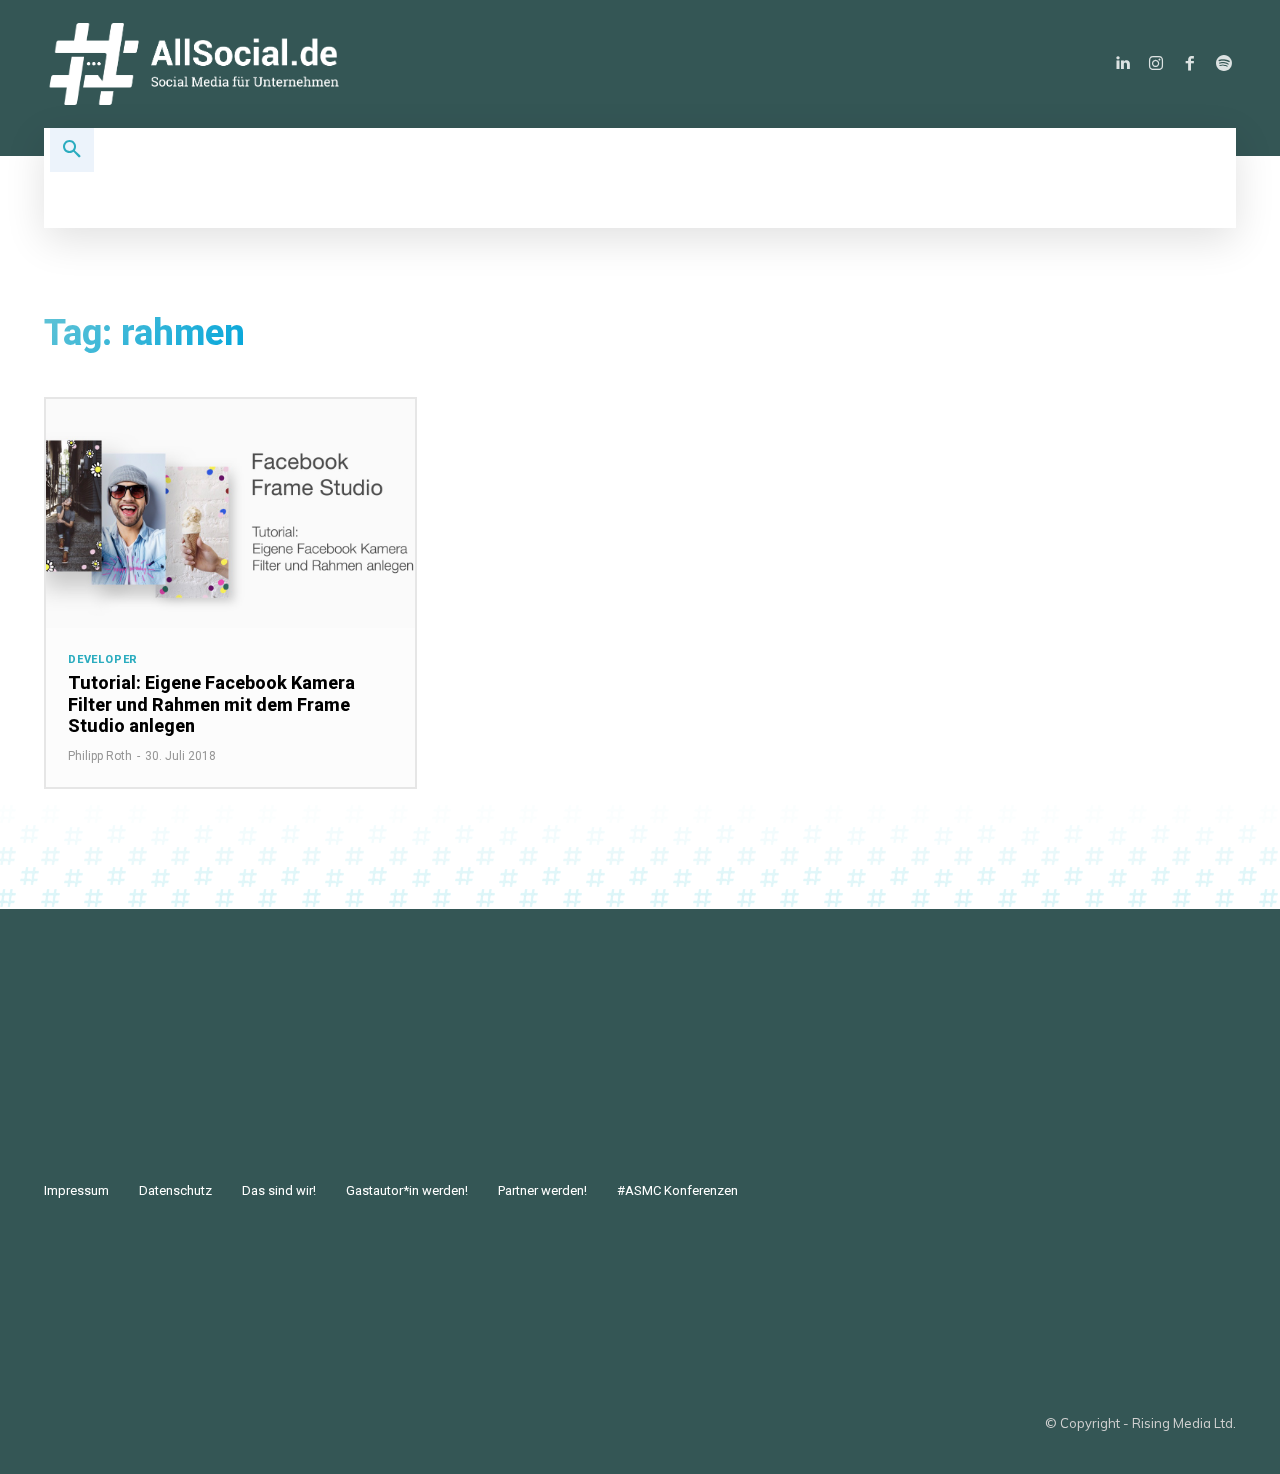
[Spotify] (1224, 64)
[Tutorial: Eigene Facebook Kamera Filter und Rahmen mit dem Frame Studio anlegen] (230, 513)
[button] (72, 150)
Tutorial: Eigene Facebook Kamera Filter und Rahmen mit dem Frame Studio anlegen (211, 704)
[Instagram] (1156, 64)
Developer (103, 659)
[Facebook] (1190, 64)
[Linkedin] (1122, 64)
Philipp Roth (100, 756)
